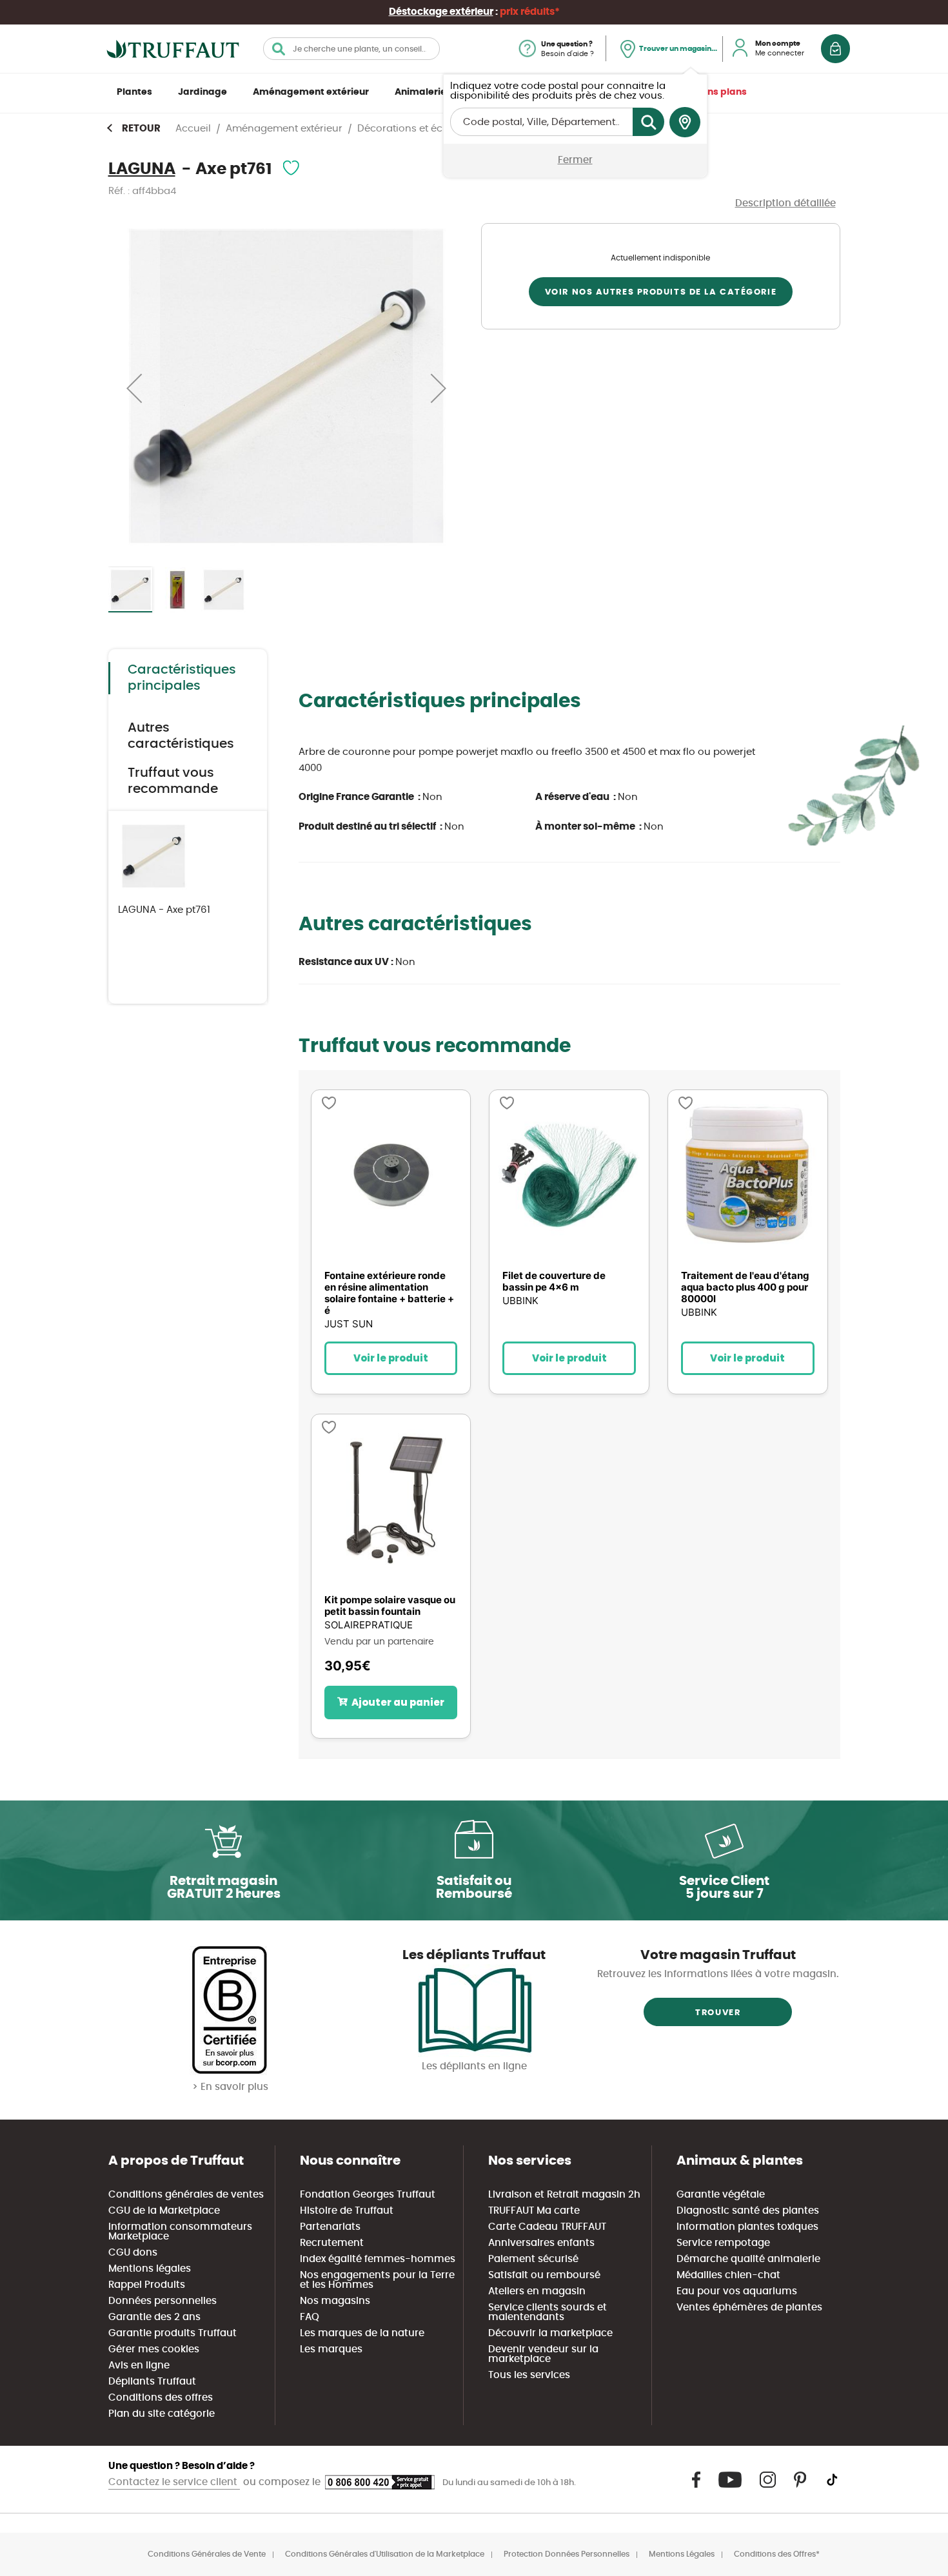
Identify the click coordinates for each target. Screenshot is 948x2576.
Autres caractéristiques (181, 736)
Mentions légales (150, 2269)
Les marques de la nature (362, 2333)
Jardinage (202, 92)
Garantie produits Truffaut (173, 2333)
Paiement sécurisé (533, 2259)
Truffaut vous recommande (173, 781)
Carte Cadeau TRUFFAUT (547, 2227)
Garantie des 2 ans (154, 2317)
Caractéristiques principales (182, 678)
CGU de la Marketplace (164, 2211)
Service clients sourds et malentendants (548, 2312)
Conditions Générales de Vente (207, 2554)
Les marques (331, 2349)
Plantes (134, 92)
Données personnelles (163, 2301)
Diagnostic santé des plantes (748, 2211)
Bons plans (721, 92)
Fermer (575, 160)
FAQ (310, 2317)
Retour (141, 129)
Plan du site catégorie (162, 2414)
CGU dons (133, 2253)
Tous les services (529, 2375)
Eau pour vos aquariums (737, 2291)
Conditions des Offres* (777, 2554)
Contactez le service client (174, 2482)
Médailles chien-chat (728, 2275)
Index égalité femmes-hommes (378, 2259)
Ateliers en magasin (537, 2291)
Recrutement (332, 2243)
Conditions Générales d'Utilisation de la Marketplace (385, 2554)
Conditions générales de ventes (186, 2195)
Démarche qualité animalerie (748, 2259)
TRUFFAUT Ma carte (534, 2211)
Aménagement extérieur (311, 92)
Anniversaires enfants (541, 2243)
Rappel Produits (147, 2285)
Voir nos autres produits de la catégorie (661, 292)
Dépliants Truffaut (152, 2382)
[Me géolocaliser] (685, 122)
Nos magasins (335, 2301)
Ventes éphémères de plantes (749, 2308)
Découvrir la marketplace (550, 2333)
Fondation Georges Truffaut (368, 2195)
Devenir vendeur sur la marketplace (543, 2354)
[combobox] (351, 49)
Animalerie (420, 92)
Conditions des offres (161, 2398)
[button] (134, 388)
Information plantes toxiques (747, 2227)
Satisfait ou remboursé (544, 2275)
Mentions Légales (682, 2554)
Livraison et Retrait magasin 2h (564, 2195)
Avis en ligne (139, 2366)
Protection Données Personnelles (567, 2554)
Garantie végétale (721, 2195)
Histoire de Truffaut (347, 2211)
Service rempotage (723, 2243)
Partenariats (330, 2227)
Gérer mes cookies (154, 2349)
